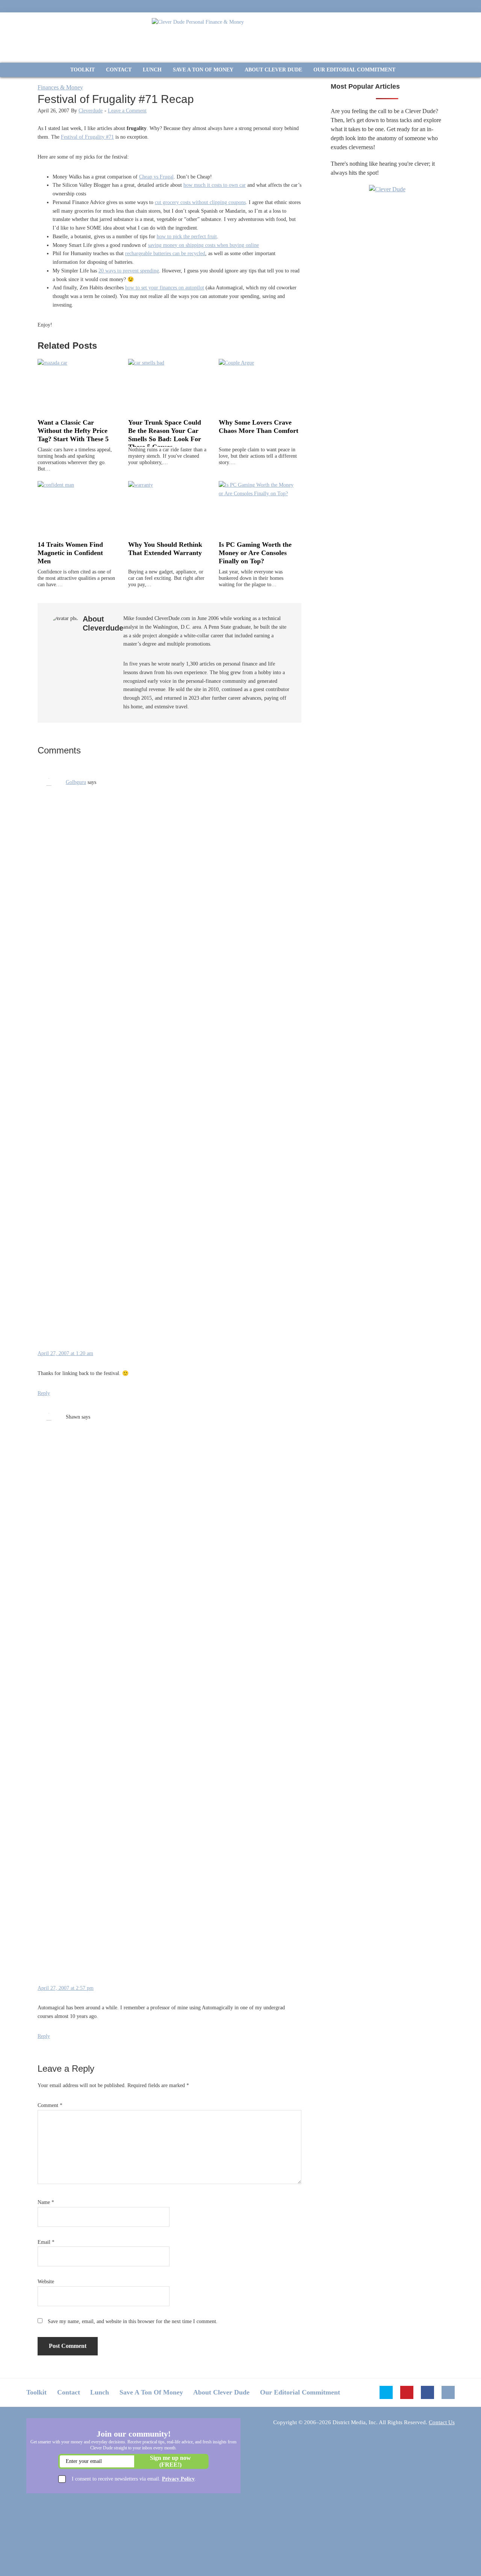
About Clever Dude (221, 2392)
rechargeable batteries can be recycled (165, 253)
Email (46, 2242)
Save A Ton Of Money (151, 2392)
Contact (69, 2392)
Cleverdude (91, 111)
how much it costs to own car (215, 185)
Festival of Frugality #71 (87, 137)
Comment (50, 2105)
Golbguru (76, 782)
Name (46, 2202)
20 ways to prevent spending (129, 271)
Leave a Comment (127, 111)
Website (46, 2282)
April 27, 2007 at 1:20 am (65, 1353)
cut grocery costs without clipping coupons (200, 202)
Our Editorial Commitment (300, 2392)
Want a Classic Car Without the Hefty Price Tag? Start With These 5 (73, 430)
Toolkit (36, 2392)
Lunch (100, 2392)
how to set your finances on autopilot (165, 288)
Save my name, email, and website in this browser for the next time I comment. (133, 2321)
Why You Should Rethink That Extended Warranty (165, 549)
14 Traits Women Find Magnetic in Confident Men (70, 553)
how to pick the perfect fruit (187, 237)
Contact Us (442, 2422)
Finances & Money (60, 87)
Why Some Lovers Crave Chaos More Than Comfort (259, 427)
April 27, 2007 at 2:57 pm (66, 1988)
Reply (44, 1393)
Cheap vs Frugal (156, 177)
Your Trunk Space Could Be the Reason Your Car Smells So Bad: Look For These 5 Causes (165, 435)
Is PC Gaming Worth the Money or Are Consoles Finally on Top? (255, 553)
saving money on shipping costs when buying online (203, 245)
